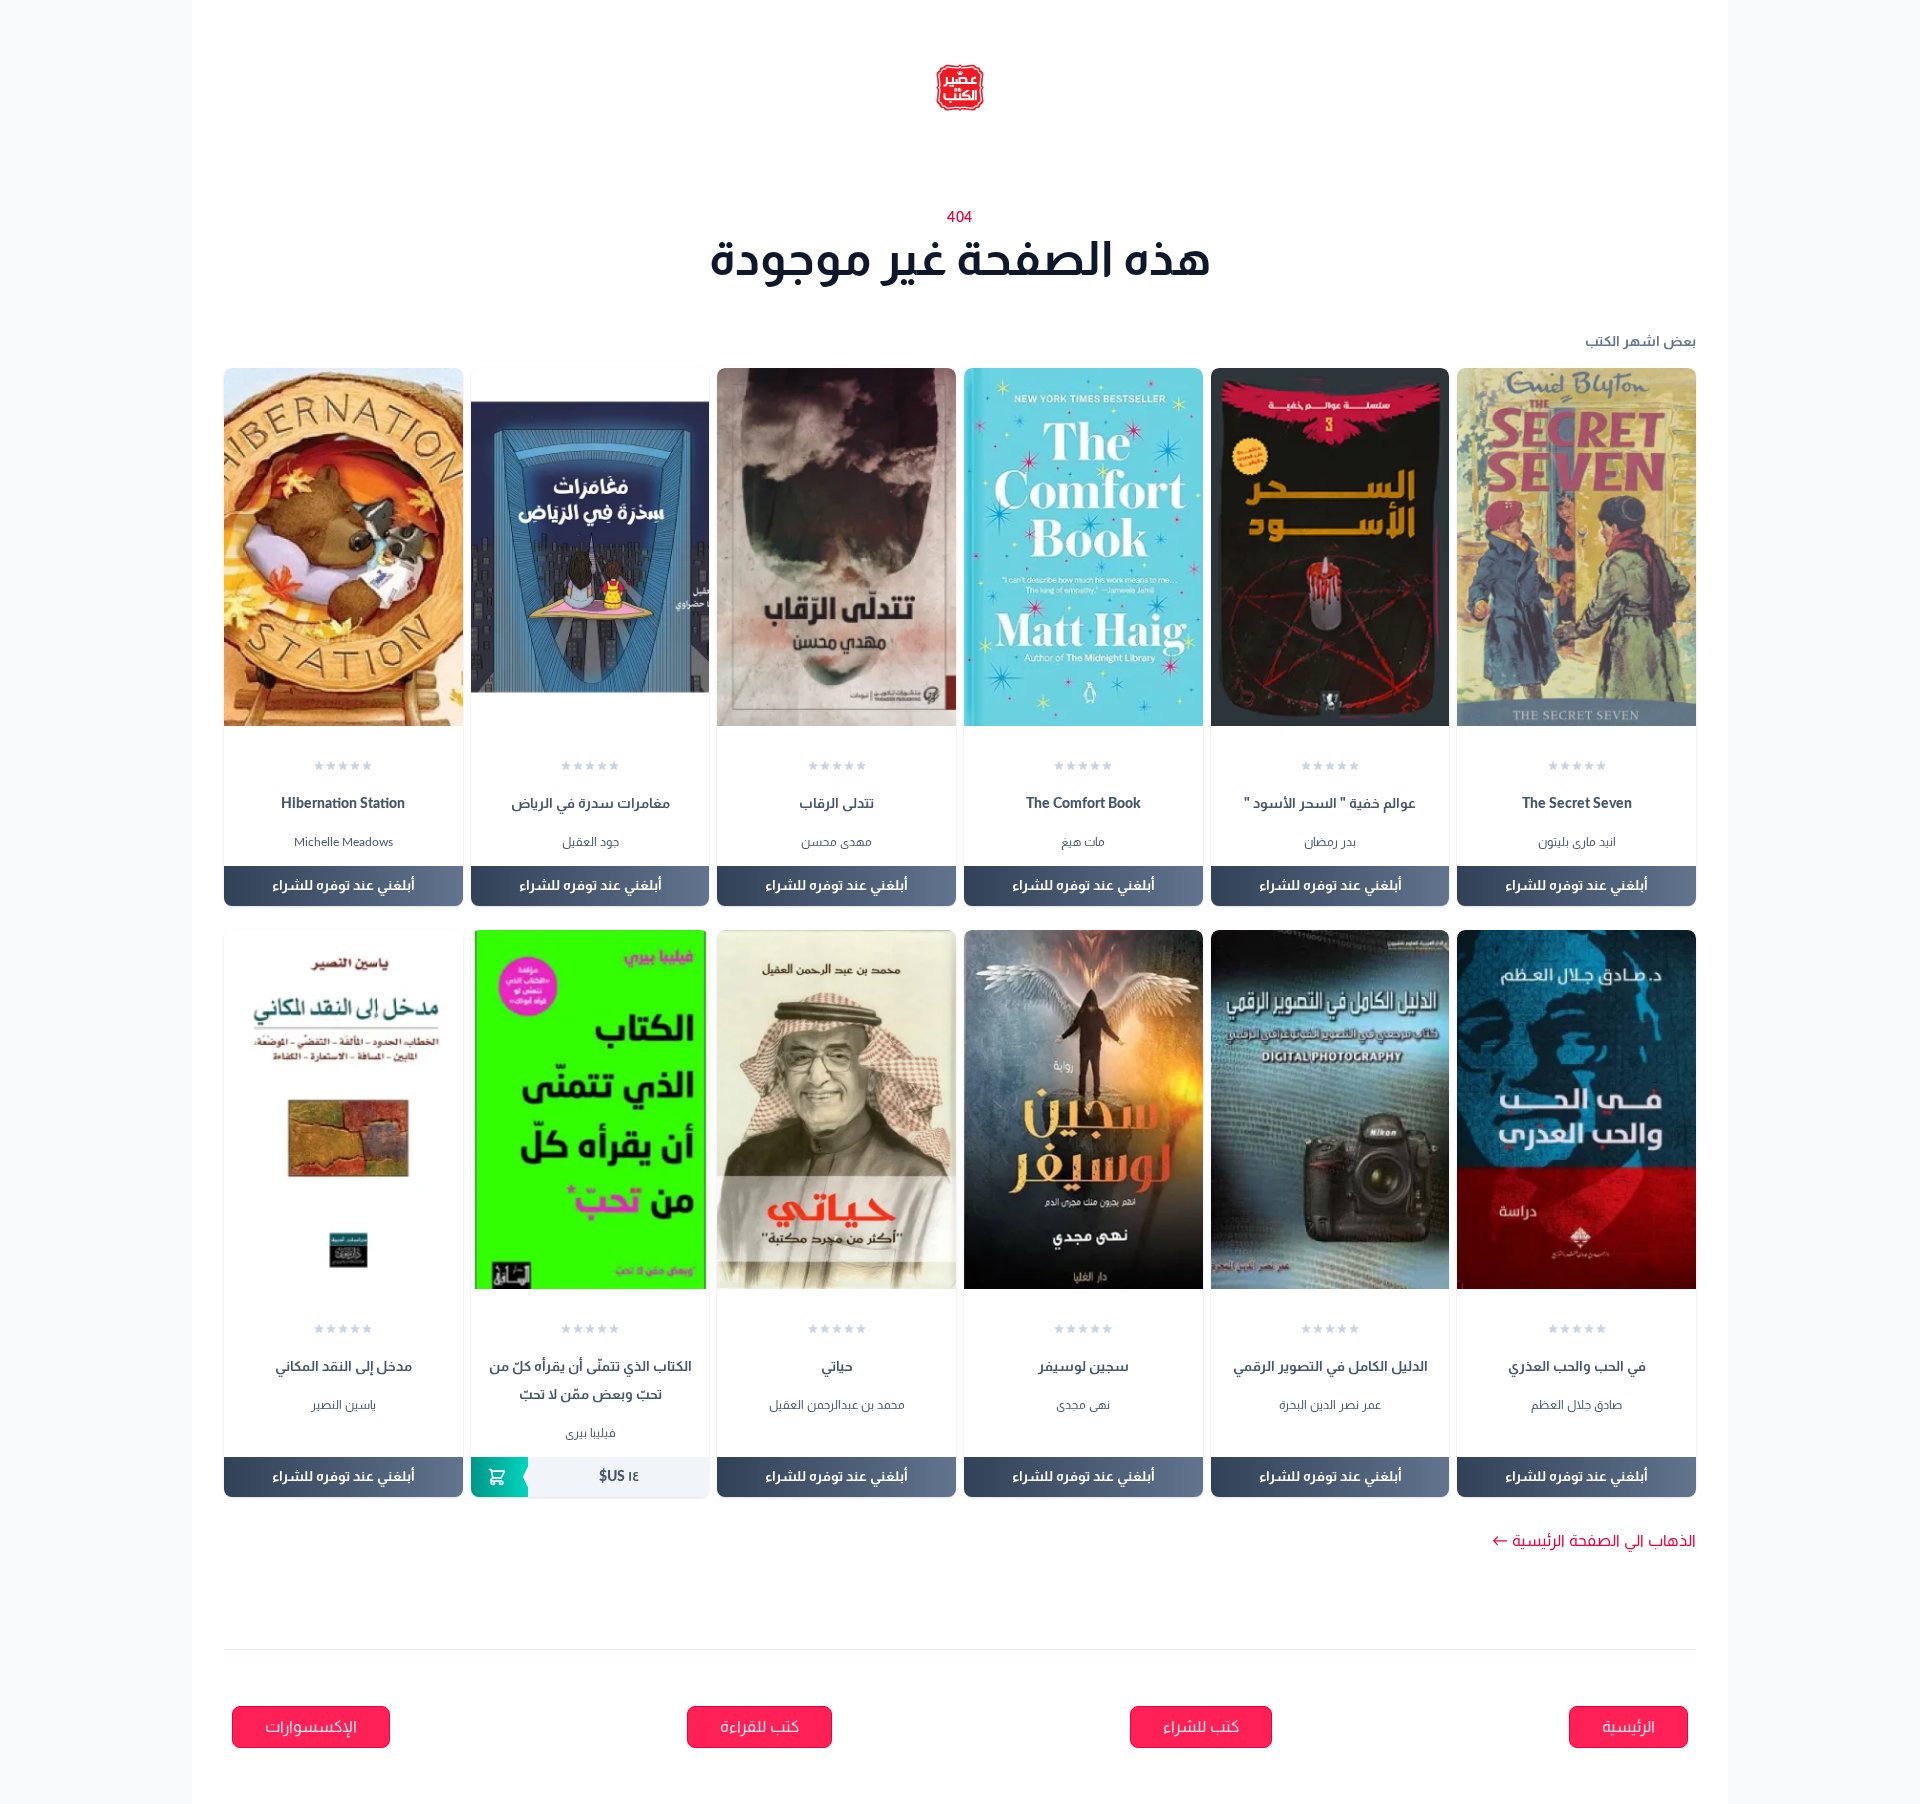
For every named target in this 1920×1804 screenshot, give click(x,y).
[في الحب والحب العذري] (1576, 1109)
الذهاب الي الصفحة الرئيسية (1594, 1541)
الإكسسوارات (311, 1727)
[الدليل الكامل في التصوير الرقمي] (1330, 1109)
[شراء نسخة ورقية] (590, 1477)
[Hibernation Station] (343, 547)
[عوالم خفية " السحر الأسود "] (1330, 547)
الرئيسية (1628, 1727)
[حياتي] (836, 1109)
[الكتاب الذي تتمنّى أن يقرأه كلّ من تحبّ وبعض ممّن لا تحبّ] (590, 1109)
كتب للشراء (1201, 1727)
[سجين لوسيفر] (1083, 1109)
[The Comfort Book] (1083, 547)
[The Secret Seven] (1576, 547)
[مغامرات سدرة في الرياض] (590, 547)
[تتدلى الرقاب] (836, 547)
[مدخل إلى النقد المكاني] (343, 1109)
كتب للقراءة (759, 1727)
